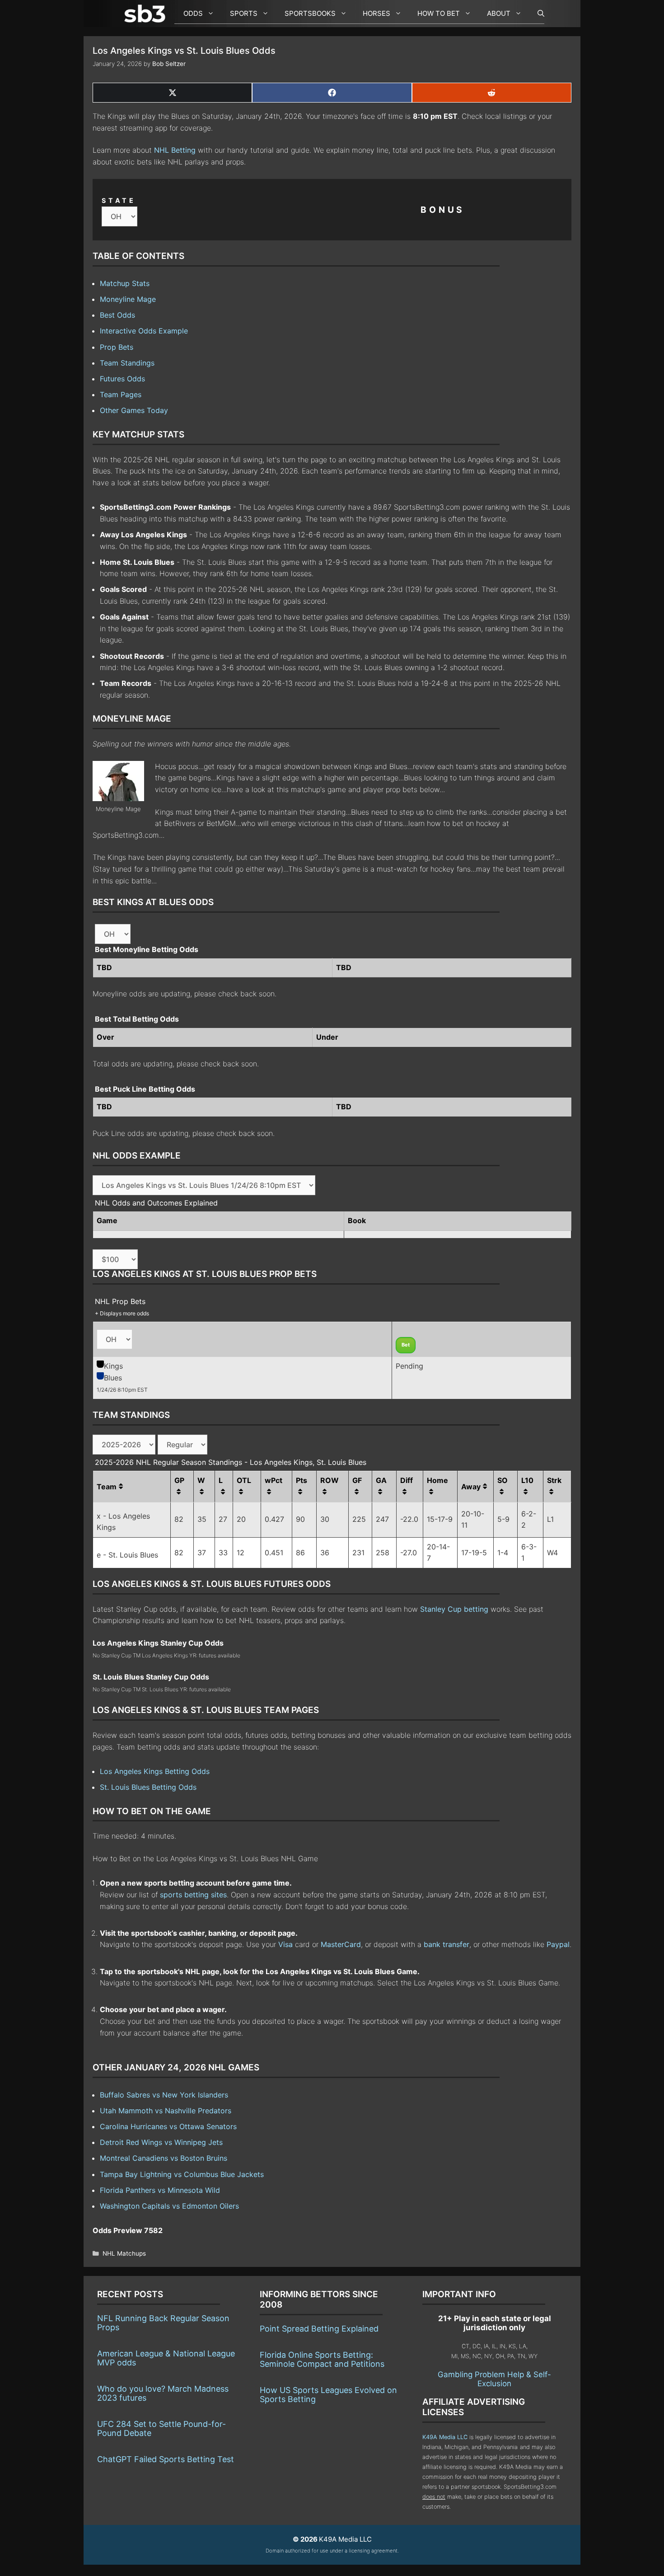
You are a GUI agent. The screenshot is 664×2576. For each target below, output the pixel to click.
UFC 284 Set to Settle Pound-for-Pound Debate (161, 2428)
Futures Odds (122, 379)
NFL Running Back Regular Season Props (163, 2323)
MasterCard (341, 1944)
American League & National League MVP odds (166, 2358)
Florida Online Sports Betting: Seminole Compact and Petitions (322, 2359)
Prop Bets (117, 347)
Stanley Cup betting (454, 1609)
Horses (376, 13)
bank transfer (447, 1944)
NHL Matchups (124, 2253)
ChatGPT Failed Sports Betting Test (166, 2459)
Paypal (558, 1944)
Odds (193, 13)
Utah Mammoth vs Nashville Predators (166, 2111)
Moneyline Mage (128, 299)
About (499, 13)
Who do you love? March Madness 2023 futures (163, 2393)
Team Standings (127, 363)
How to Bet (439, 13)
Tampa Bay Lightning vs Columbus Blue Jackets (182, 2174)
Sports (244, 13)
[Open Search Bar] (536, 14)
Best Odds (117, 315)
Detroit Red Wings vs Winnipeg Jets (161, 2142)
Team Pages (121, 394)
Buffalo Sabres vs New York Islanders (164, 2095)
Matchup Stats (125, 283)
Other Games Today (134, 410)
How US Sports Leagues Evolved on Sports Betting (328, 2395)
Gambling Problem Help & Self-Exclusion (494, 2379)
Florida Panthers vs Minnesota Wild (160, 2190)
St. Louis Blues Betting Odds (148, 1787)
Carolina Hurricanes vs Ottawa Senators (168, 2126)
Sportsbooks (310, 13)
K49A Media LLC (445, 2437)
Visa (285, 1944)
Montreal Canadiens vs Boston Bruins (164, 2158)
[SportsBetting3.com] (147, 14)
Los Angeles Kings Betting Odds (155, 1771)
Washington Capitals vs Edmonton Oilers (169, 2206)
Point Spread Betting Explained (319, 2329)
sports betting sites (193, 1895)
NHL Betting (175, 150)
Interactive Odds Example (144, 331)
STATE (119, 200)
